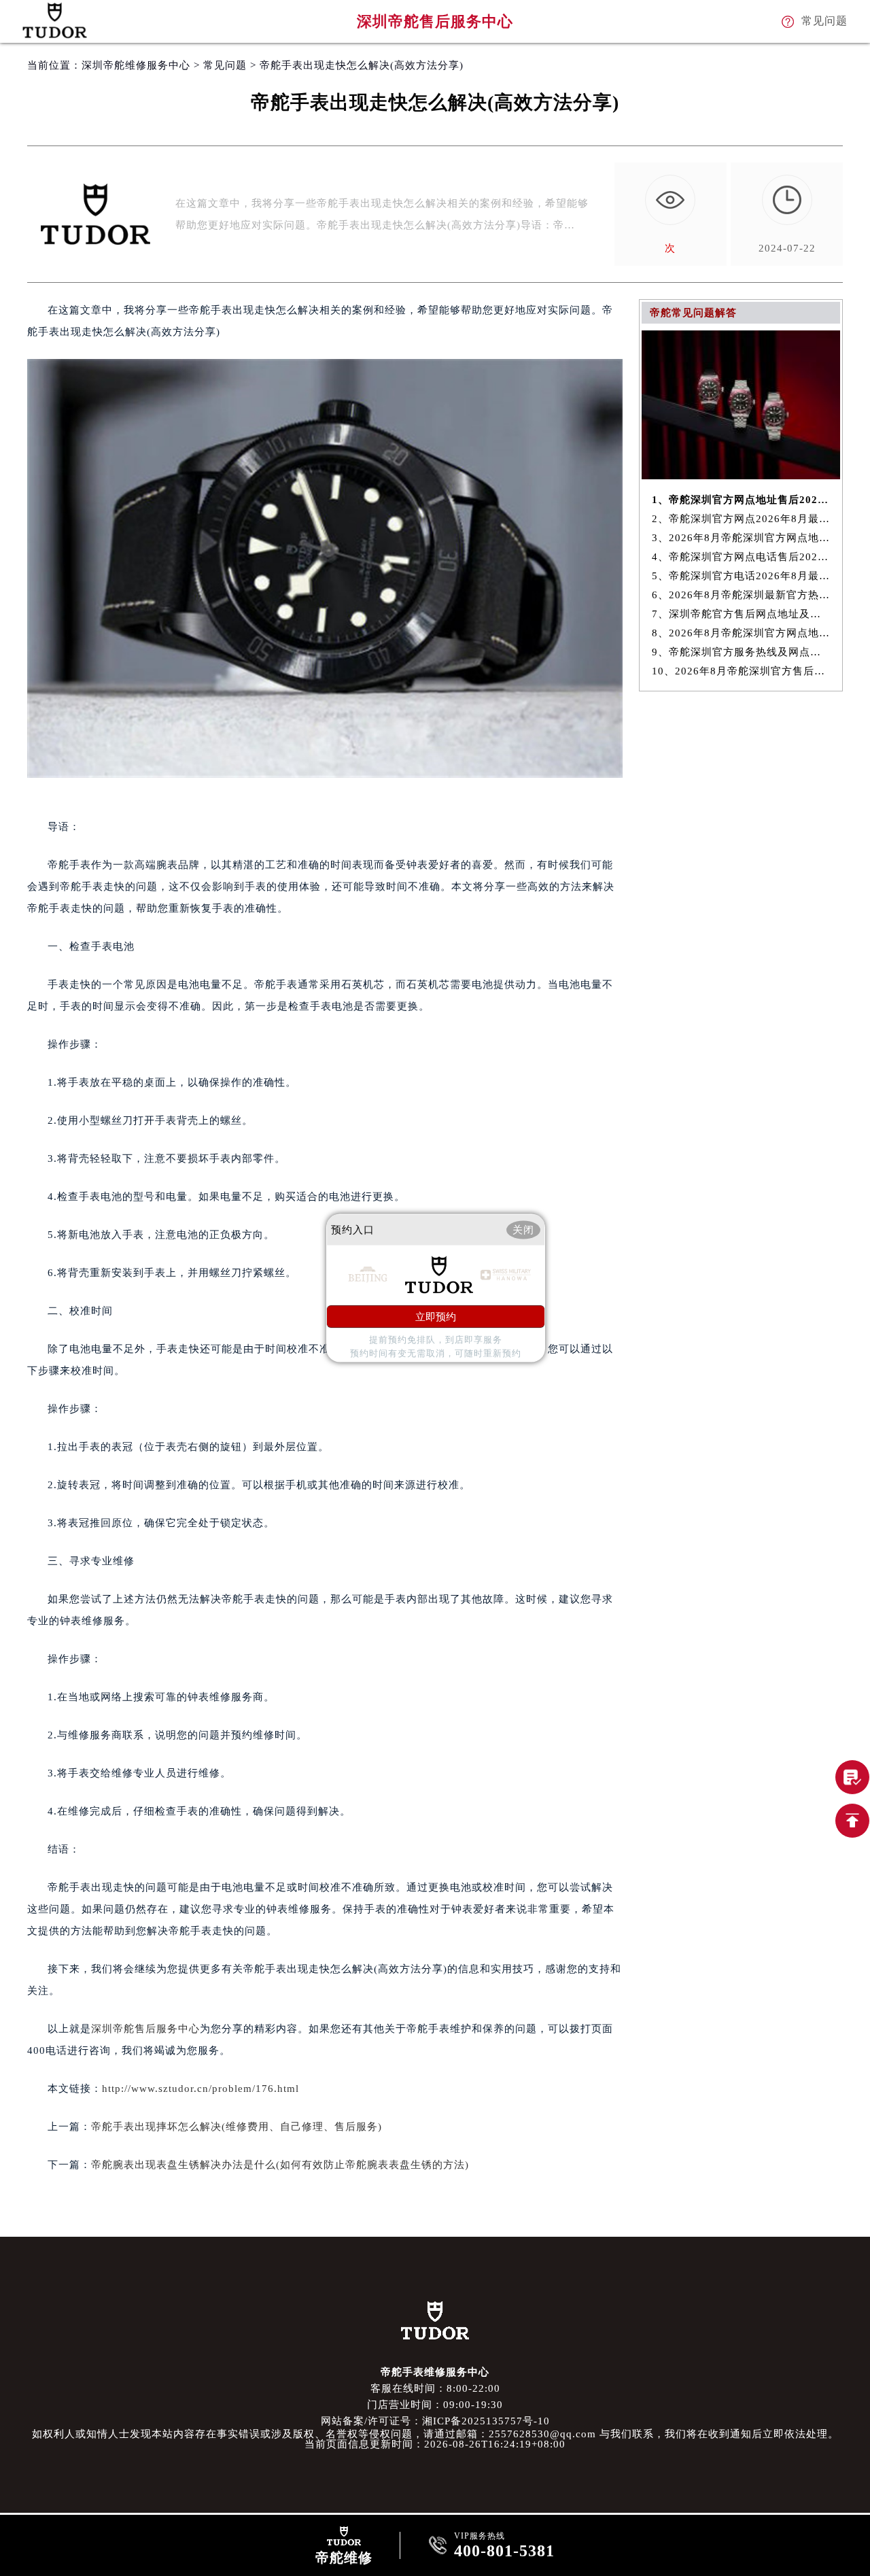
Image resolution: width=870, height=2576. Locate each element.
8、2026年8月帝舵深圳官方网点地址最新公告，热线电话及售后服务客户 (741, 633)
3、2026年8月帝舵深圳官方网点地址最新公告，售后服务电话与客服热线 (741, 538)
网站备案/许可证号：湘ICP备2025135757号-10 (435, 2421)
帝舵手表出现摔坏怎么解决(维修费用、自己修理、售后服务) (237, 2127)
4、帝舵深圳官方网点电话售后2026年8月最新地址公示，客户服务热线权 (741, 557)
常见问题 (225, 65)
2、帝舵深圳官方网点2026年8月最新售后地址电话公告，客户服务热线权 (741, 519)
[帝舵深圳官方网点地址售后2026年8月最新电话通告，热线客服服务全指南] (741, 476)
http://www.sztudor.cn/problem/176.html (201, 2089)
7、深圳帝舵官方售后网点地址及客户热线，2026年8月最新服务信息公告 (741, 614)
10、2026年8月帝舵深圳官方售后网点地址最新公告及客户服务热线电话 (741, 671)
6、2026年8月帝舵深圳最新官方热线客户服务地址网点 (741, 595)
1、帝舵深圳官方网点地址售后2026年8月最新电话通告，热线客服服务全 (741, 500)
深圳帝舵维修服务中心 (136, 65)
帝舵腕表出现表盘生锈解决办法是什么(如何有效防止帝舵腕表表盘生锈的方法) (280, 2165)
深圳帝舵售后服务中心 (145, 2029)
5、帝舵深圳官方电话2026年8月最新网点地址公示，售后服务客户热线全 (741, 576)
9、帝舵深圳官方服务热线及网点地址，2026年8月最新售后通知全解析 (741, 652)
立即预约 (436, 1317)
